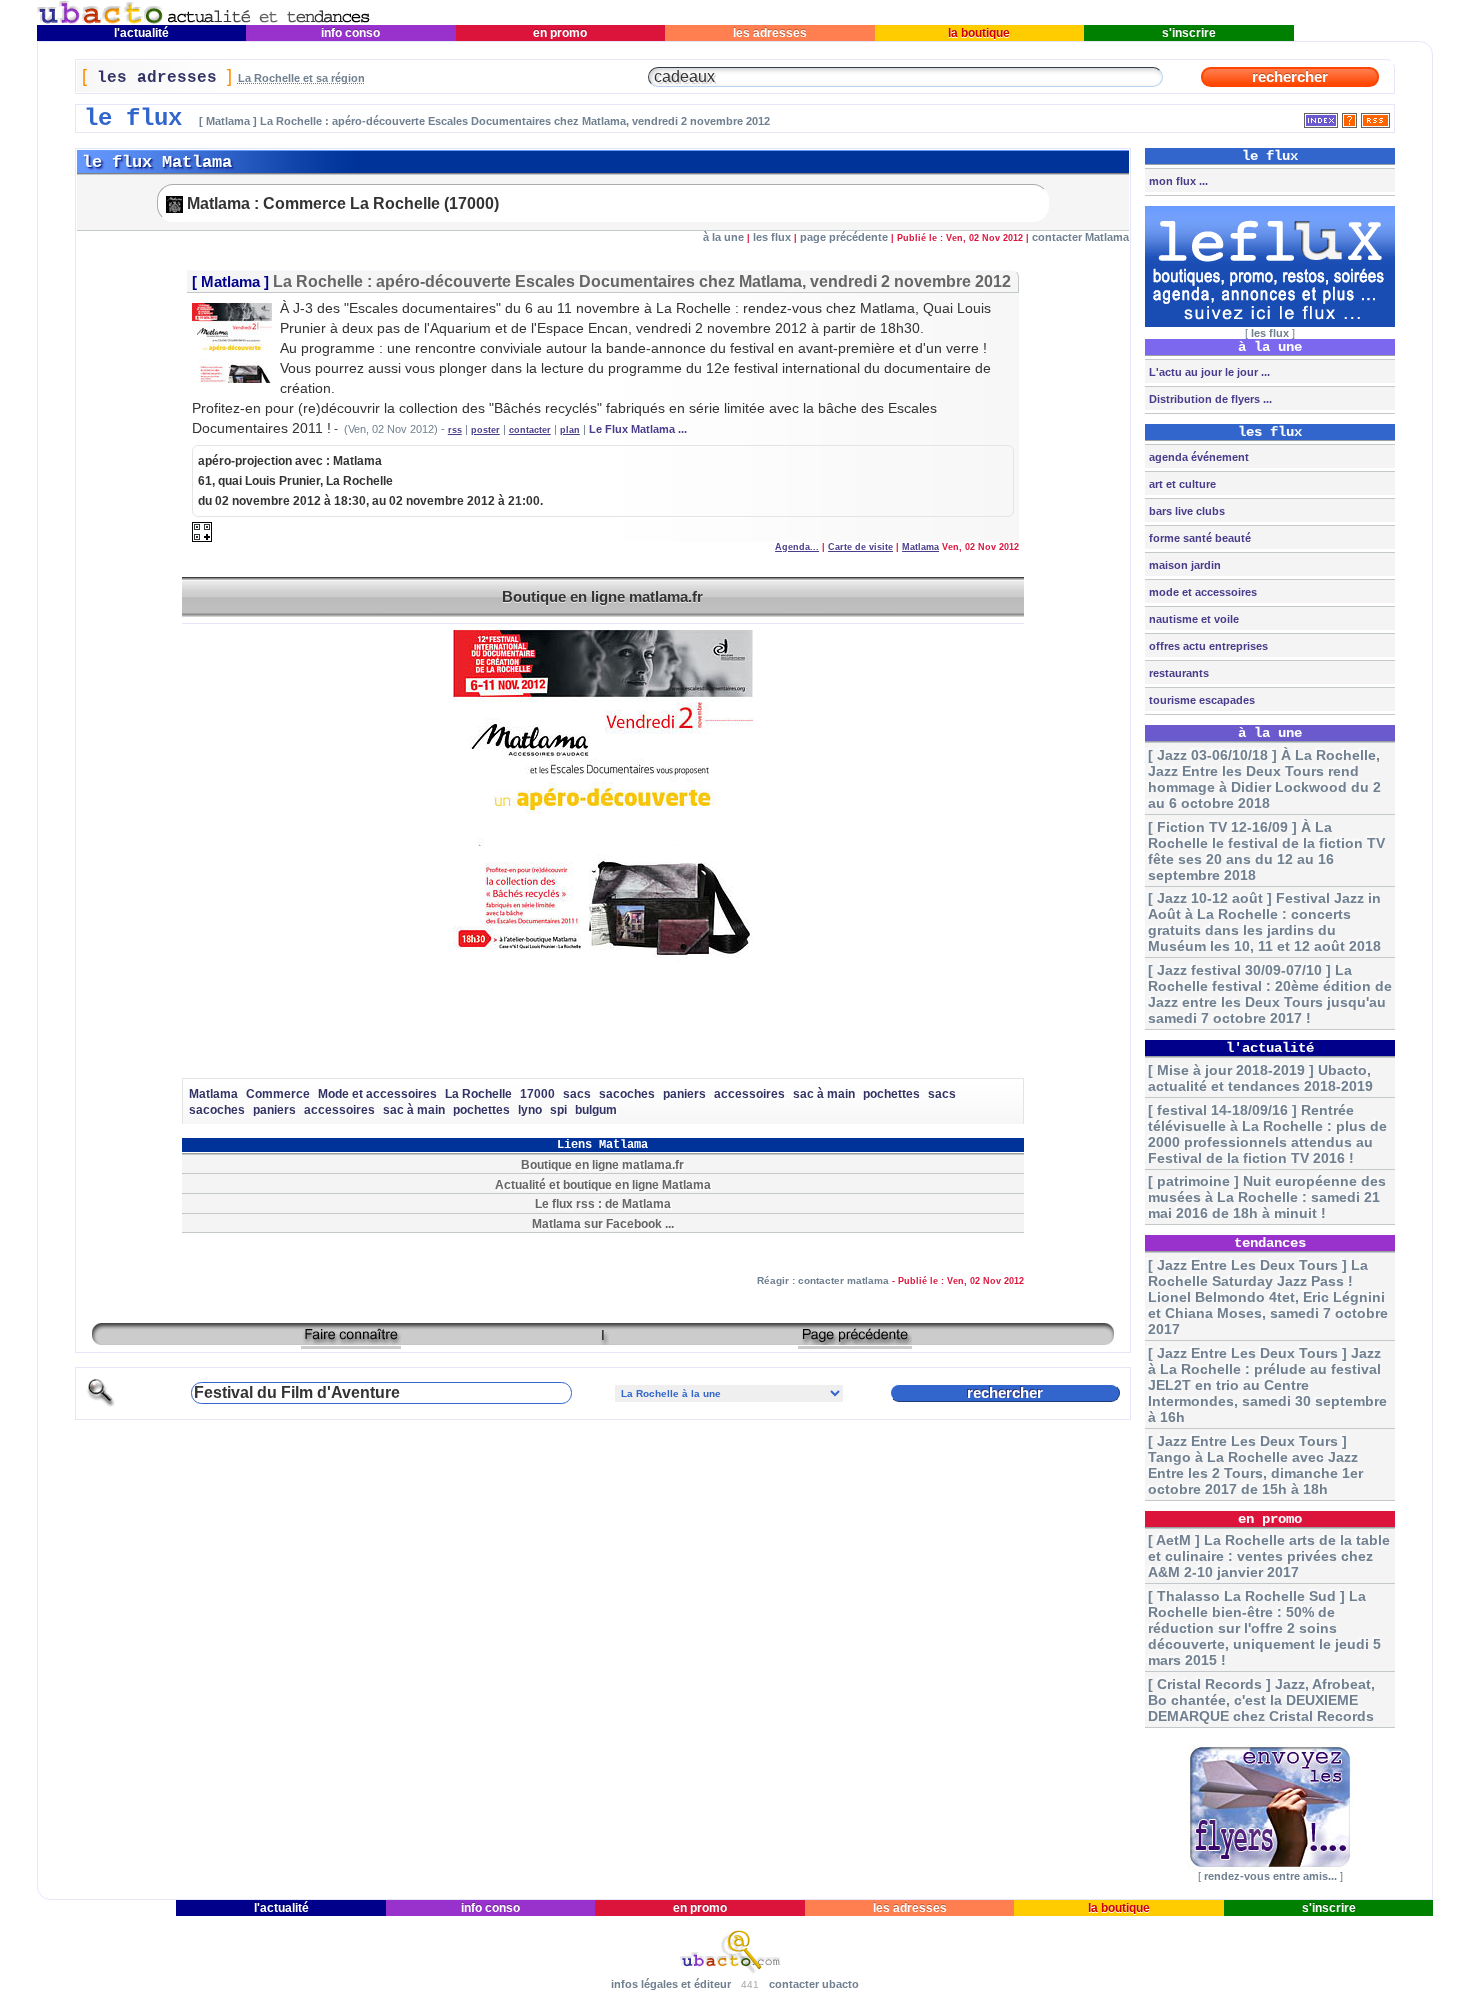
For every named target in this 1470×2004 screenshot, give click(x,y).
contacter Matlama (1080, 237)
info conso (350, 33)
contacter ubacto (814, 1984)
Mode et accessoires (377, 1094)
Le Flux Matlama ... (638, 429)
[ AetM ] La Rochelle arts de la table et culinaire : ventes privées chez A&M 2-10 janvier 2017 (1269, 1556)
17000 (537, 1094)
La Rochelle (478, 1094)
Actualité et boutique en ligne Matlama (603, 1184)
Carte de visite (860, 547)
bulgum (596, 1110)
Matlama (230, 282)
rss (455, 430)
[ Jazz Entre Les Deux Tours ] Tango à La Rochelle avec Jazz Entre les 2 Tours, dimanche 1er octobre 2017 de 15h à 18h (1255, 1465)
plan (570, 430)
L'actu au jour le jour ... (1208, 372)
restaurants (1177, 673)
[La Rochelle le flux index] (1321, 116)
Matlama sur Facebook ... (603, 1223)
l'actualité (141, 33)
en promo (560, 33)
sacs (577, 1094)
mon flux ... (1177, 181)
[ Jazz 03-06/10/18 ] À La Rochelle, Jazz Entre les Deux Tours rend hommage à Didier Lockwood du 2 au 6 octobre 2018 (1264, 779)
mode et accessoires (1201, 592)
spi (558, 1110)
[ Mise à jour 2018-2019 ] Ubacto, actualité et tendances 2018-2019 (1260, 1078)
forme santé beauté (1198, 538)
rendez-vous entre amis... (1270, 1876)
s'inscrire (1189, 33)
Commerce (278, 1094)
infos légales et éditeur (671, 1984)
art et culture (1181, 484)
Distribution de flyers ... (1209, 399)
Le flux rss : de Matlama (603, 1203)
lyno (530, 1110)
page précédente (844, 237)
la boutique (979, 33)
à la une (723, 237)
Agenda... (797, 547)
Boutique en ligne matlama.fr (602, 596)
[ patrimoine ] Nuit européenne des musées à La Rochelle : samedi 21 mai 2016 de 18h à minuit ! (1267, 1197)
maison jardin (1183, 565)
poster (485, 430)
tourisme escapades (1200, 700)
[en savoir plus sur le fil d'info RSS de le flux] (1349, 116)
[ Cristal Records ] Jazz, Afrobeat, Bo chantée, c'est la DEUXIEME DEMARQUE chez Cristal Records (1261, 1700)
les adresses (770, 33)
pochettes (891, 1094)
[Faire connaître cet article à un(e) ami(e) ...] (351, 1341)
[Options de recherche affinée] (101, 1403)
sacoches (627, 1094)
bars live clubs (1185, 511)
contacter (530, 430)
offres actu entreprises (1207, 646)
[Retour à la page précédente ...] (855, 1341)
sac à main (824, 1094)
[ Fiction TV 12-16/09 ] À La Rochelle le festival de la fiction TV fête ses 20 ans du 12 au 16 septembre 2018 (1266, 851)
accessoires (749, 1094)
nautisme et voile (1192, 619)
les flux (772, 237)
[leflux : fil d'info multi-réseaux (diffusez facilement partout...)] (1270, 323)
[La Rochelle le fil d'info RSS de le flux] (1375, 116)
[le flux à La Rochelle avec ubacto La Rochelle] (204, 20)
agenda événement (1197, 457)
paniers (684, 1094)
